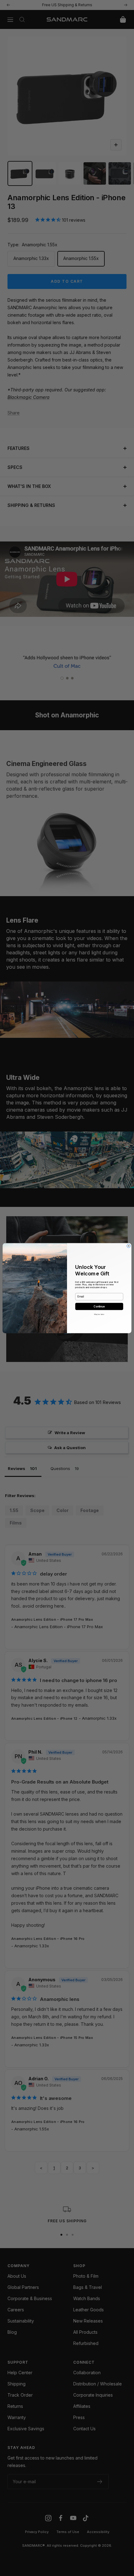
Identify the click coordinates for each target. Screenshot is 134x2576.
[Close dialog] (129, 1246)
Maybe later (99, 1314)
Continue (99, 1306)
